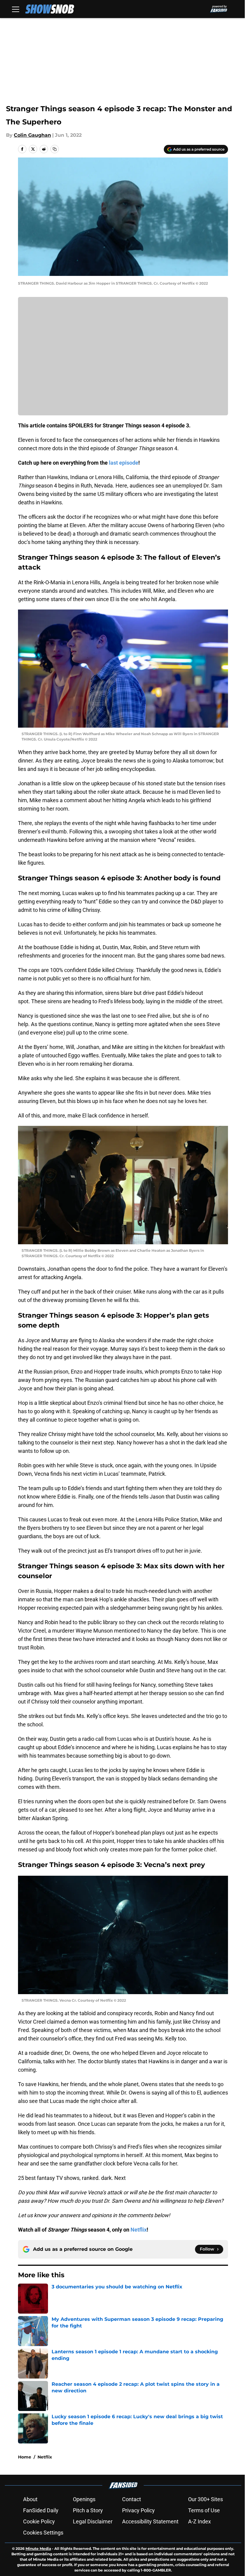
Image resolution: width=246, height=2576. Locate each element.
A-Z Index (199, 2521)
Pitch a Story (88, 2510)
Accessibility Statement (150, 2521)
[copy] (55, 149)
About (30, 2499)
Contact (132, 2499)
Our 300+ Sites (205, 2499)
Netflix (45, 2457)
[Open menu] (16, 9)
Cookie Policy (39, 2521)
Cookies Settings (43, 2533)
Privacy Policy (138, 2510)
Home (25, 2457)
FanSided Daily (41, 2510)
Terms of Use (204, 2510)
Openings (84, 2499)
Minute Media (38, 2548)
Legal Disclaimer (93, 2521)
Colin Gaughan (32, 135)
